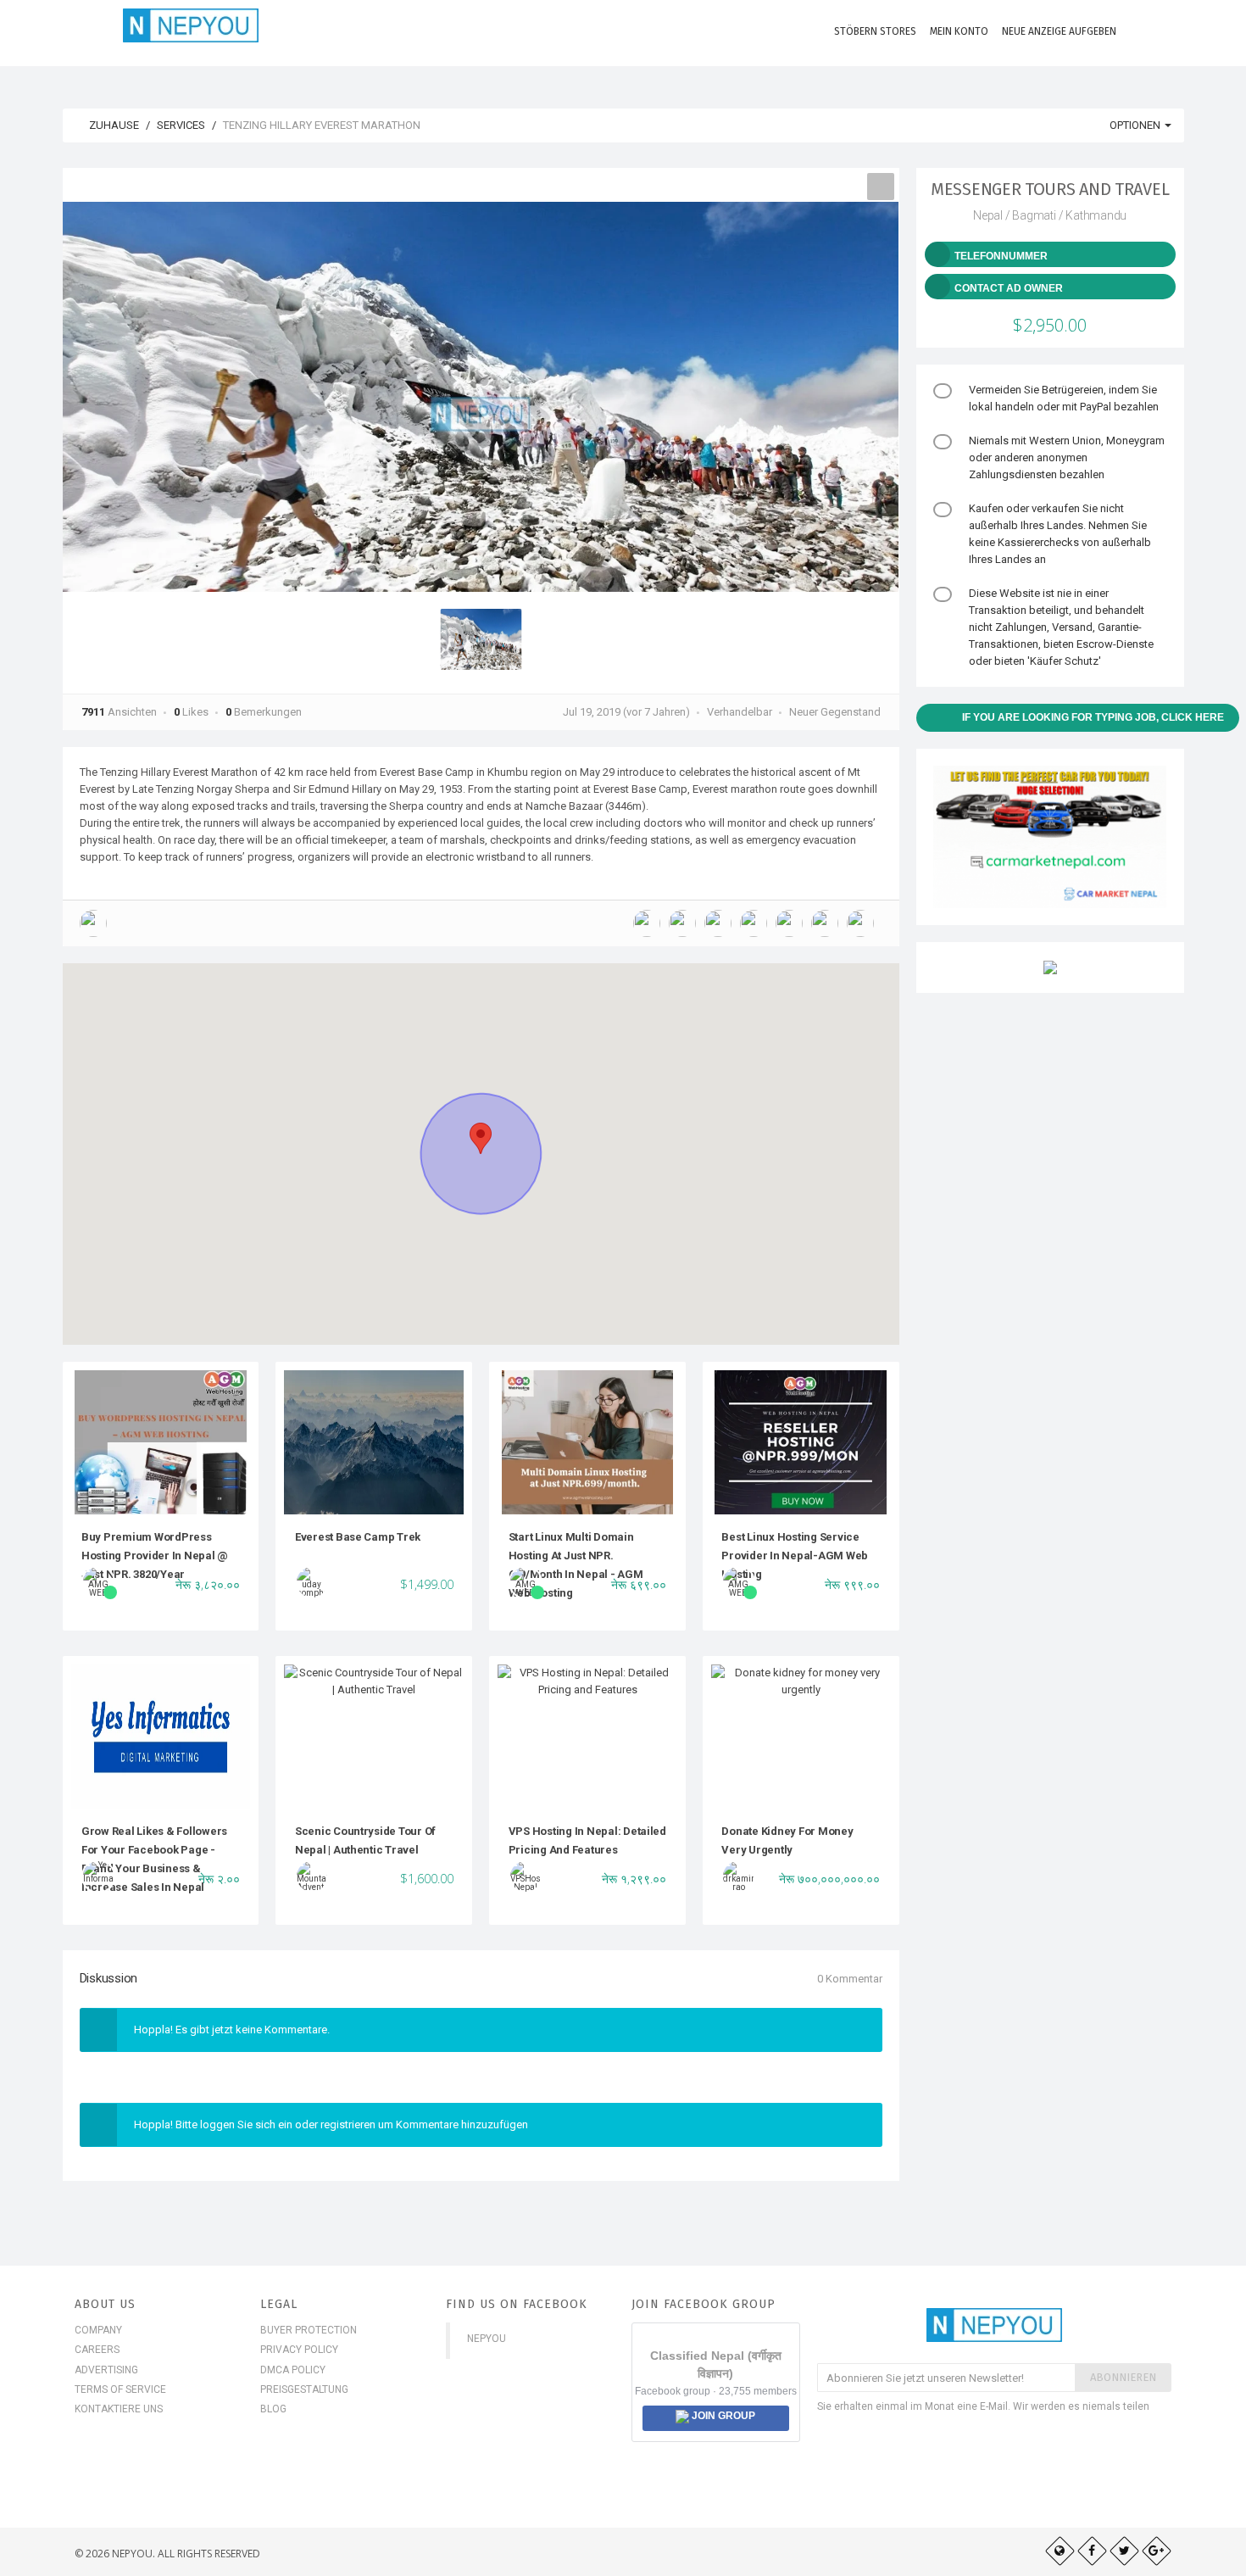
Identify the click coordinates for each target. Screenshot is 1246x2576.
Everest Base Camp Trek (358, 1537)
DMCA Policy (293, 2370)
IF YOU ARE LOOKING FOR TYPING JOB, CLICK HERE (1093, 717)
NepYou (487, 2339)
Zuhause (113, 125)
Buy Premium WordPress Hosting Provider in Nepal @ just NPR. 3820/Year (155, 1556)
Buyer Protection (309, 2330)
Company (98, 2330)
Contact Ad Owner (1009, 288)
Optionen (1136, 125)
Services (181, 125)
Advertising (106, 2370)
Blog (273, 2409)
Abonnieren (1123, 2377)
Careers (97, 2350)
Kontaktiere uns (119, 2409)
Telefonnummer (1001, 256)
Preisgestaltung (304, 2389)
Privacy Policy (299, 2350)
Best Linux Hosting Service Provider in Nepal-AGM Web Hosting (795, 1556)
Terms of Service (120, 2389)
